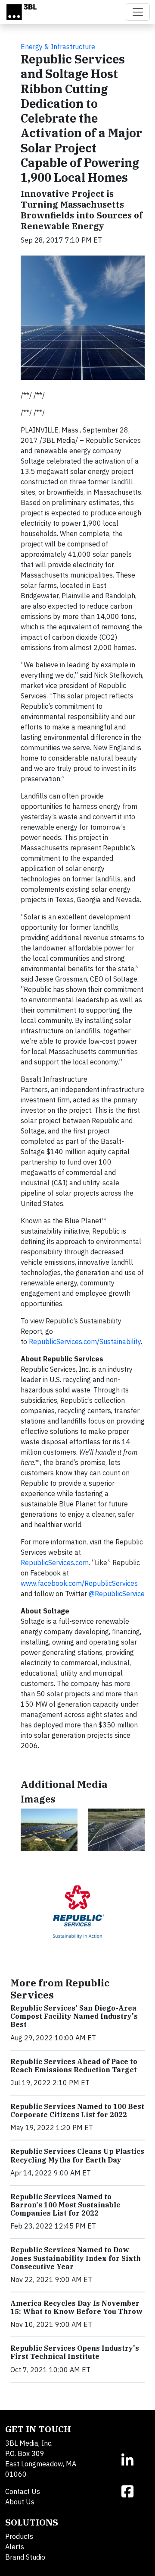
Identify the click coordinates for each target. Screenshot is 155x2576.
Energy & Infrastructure (58, 47)
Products (19, 2536)
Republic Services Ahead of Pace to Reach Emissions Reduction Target (74, 2066)
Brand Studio (25, 2557)
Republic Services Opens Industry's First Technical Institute (75, 2352)
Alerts (15, 2547)
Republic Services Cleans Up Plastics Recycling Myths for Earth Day (77, 2155)
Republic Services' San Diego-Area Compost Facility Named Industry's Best (74, 2016)
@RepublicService (117, 1594)
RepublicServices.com (55, 1563)
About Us (20, 2502)
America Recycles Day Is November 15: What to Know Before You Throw (76, 2307)
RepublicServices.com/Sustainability (85, 1342)
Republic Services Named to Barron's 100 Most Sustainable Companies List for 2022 (65, 2205)
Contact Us (23, 2491)
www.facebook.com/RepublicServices (79, 1583)
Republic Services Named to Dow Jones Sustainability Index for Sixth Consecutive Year (76, 2258)
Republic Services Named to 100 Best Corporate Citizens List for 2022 (77, 2110)
